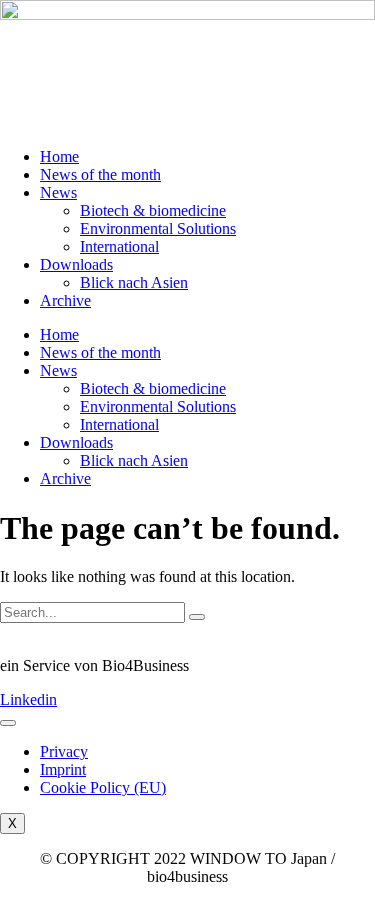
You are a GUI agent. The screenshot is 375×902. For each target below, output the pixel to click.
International (119, 246)
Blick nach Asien (134, 282)
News (58, 192)
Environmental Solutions (158, 228)
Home (59, 156)
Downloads (76, 264)
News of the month (100, 174)
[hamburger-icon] (8, 723)
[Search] (197, 617)
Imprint (63, 769)
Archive (65, 300)
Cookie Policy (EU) (103, 787)
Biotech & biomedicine (153, 210)
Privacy (64, 751)
